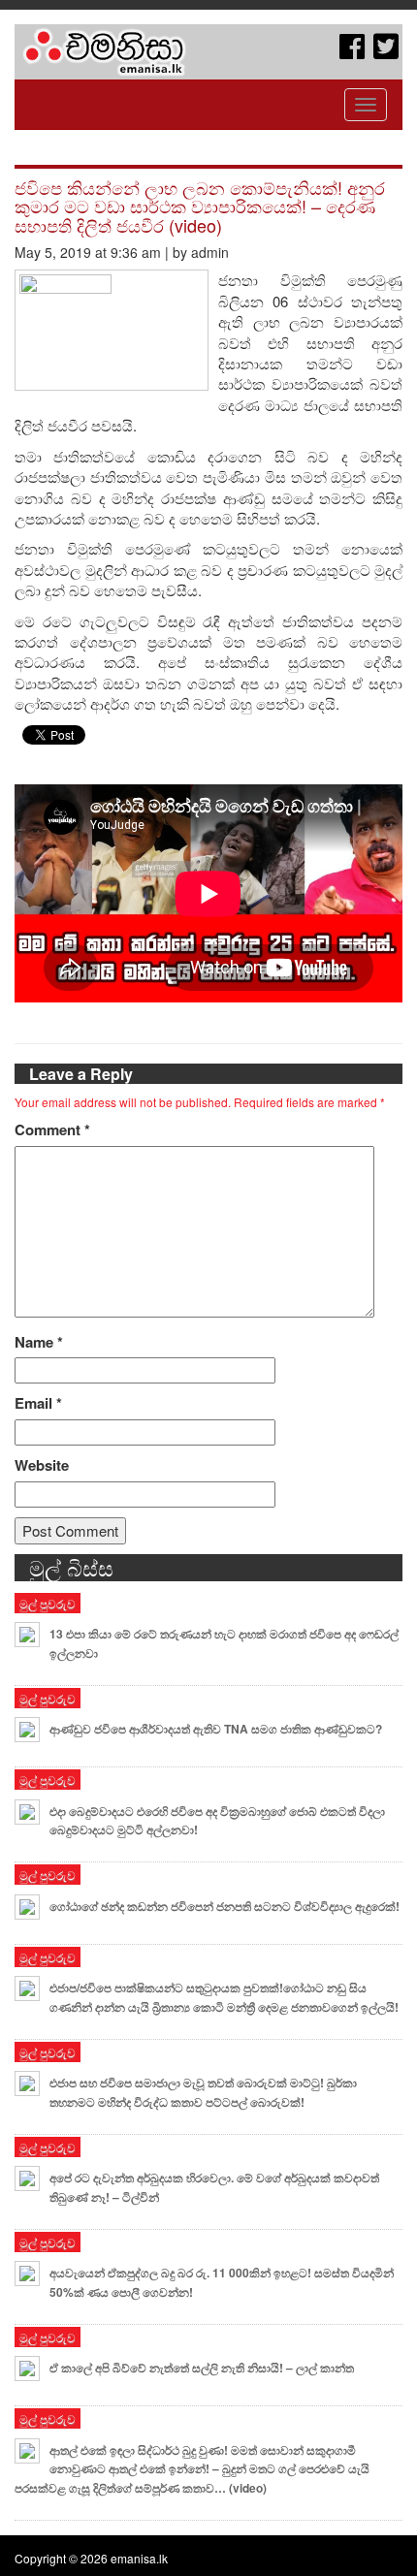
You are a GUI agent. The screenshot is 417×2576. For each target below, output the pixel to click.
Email (38, 1403)
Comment (52, 1130)
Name (39, 1342)
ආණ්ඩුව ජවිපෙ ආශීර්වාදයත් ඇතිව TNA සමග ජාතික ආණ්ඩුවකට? (216, 1729)
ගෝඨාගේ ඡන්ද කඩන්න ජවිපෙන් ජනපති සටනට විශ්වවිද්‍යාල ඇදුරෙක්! (225, 1906)
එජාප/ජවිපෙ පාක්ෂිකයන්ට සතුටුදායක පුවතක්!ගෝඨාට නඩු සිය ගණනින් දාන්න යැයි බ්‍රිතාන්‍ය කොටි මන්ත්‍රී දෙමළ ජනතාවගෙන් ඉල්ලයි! (224, 1997)
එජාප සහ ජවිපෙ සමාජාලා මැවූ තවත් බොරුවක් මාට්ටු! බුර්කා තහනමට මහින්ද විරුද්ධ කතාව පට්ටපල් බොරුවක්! (203, 2092)
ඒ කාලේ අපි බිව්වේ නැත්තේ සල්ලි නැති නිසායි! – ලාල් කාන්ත (202, 2368)
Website (42, 1465)
